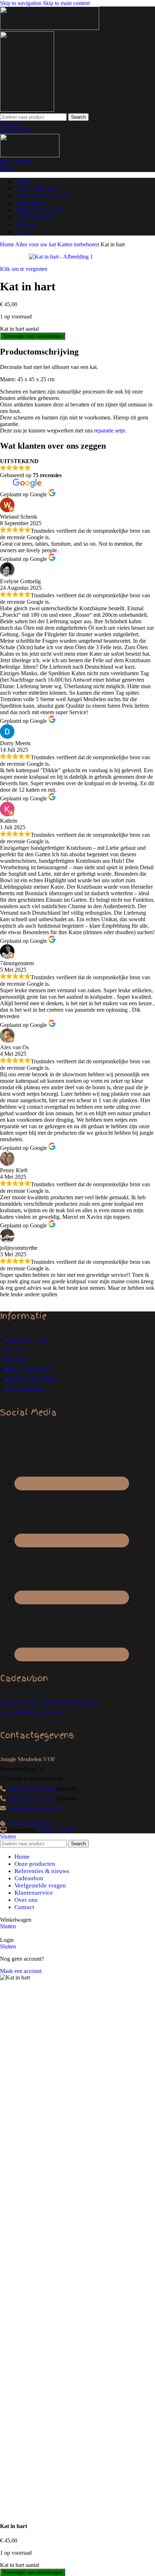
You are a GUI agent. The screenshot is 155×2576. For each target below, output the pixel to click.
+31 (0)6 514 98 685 (31, 1789)
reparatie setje (110, 430)
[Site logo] (50, 28)
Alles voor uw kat (36, 244)
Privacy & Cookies (29, 1823)
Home (8, 244)
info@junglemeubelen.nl (35, 1808)
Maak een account (21, 1971)
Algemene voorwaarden (31, 1379)
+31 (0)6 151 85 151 (31, 1799)
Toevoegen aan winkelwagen (33, 336)
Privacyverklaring (24, 1389)
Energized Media (56, 1830)
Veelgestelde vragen (26, 1340)
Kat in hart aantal (19, 329)
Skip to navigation (21, 3)
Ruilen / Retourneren (27, 1369)
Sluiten (8, 1836)
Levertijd (14, 1350)
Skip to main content (66, 3)
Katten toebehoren (79, 244)
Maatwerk (15, 1360)
